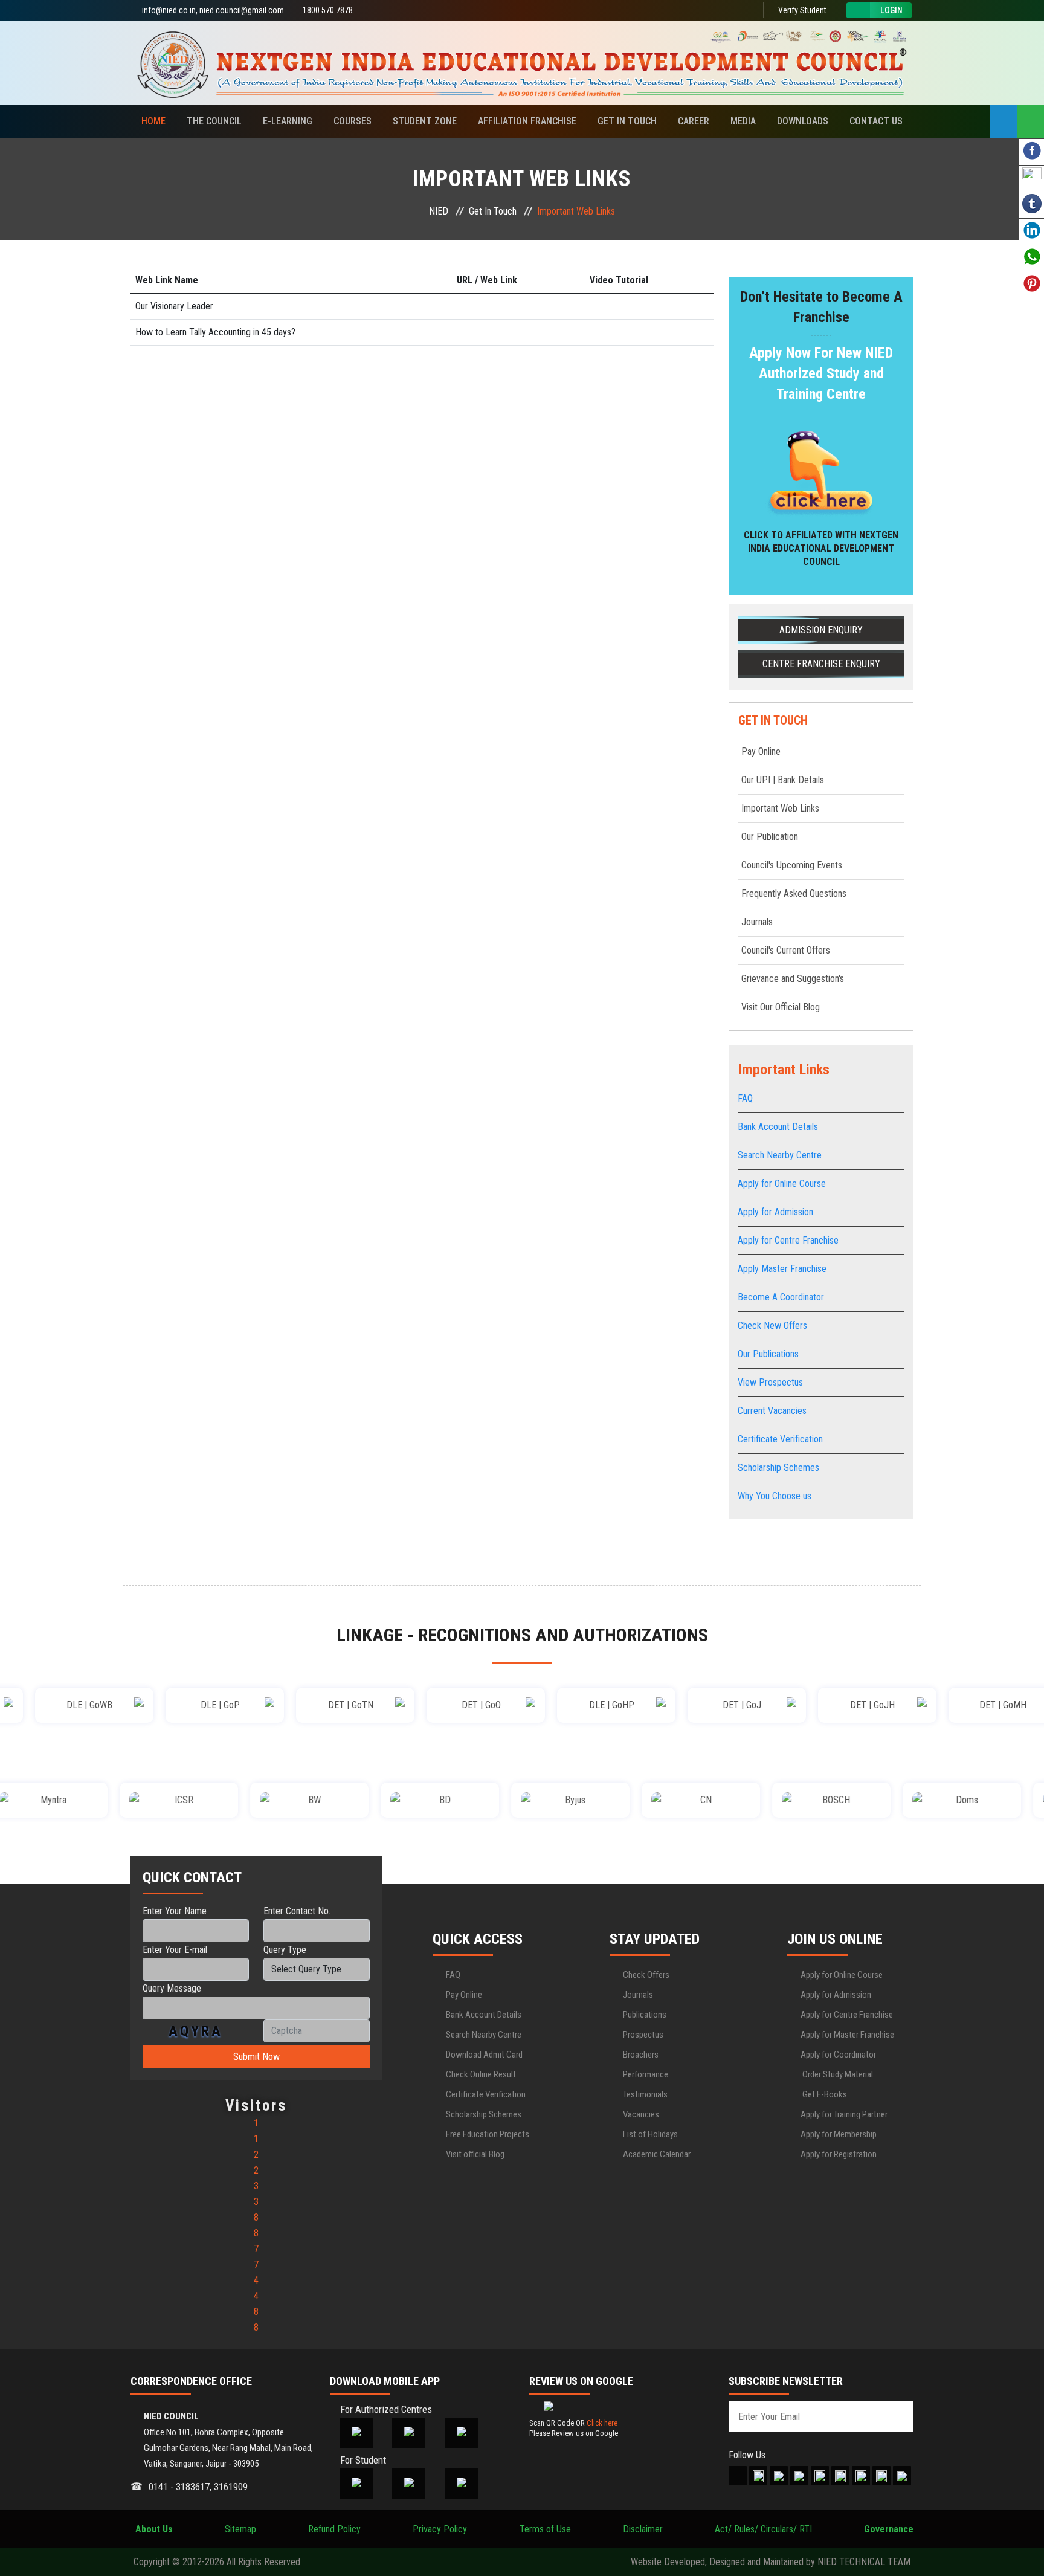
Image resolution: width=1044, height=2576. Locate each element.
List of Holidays (650, 2134)
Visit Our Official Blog (781, 1007)
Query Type (285, 1950)
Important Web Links (780, 808)
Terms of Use (545, 2529)
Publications (645, 2015)
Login (891, 10)
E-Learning (288, 121)
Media (743, 121)
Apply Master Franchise (782, 1269)
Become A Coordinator (781, 1297)
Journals (757, 922)
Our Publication (770, 837)
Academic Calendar (657, 2154)
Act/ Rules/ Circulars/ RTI (763, 2529)
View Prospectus (770, 1382)
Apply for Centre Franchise (788, 1240)
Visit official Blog (475, 2154)
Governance (889, 2529)
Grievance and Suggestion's (793, 979)
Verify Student (801, 10)
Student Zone (425, 121)
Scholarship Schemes (778, 1467)
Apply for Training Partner (844, 2114)
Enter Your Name (175, 1911)
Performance (646, 2074)
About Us (152, 2529)
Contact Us (876, 121)
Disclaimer (643, 2529)
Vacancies (641, 2114)
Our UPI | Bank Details (783, 780)
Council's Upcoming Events (792, 865)
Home (153, 121)
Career (694, 121)
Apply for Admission (775, 1212)
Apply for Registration (839, 2154)
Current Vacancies (772, 1411)
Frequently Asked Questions (794, 893)
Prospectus (643, 2035)
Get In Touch (627, 121)
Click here (602, 2423)
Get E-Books (824, 2094)
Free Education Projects (488, 2134)
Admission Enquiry (821, 630)
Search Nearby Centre (780, 1155)
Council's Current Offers (786, 950)
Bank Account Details (778, 1127)
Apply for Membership (839, 2134)
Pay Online (761, 751)
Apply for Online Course (782, 1183)
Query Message (172, 1988)
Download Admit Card (484, 2055)
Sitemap (240, 2529)
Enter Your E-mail (175, 1950)
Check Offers (646, 1975)
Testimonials (645, 2094)
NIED (439, 211)
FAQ (745, 1098)
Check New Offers (772, 1325)
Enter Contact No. (297, 1911)
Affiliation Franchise (527, 121)
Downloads (803, 121)
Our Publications (768, 1354)
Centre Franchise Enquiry (821, 664)
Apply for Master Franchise (847, 2035)
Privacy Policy (440, 2529)
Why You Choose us (775, 1496)
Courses (353, 121)
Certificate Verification (780, 1439)
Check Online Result (481, 2074)
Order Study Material (837, 2074)
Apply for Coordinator (838, 2055)
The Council (214, 121)
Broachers (641, 2055)
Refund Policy (334, 2529)
